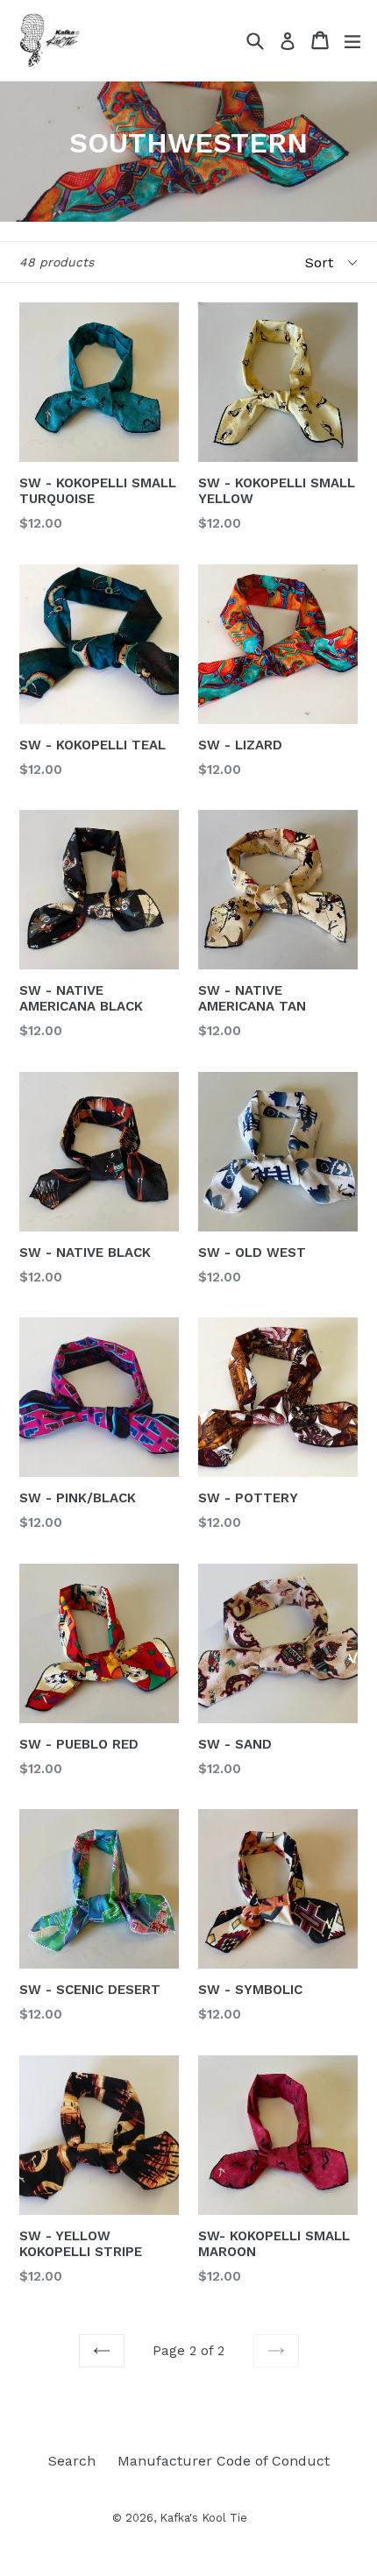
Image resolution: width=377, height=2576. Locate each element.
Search (72, 2461)
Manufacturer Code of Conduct (224, 2461)
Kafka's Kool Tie (203, 2518)
